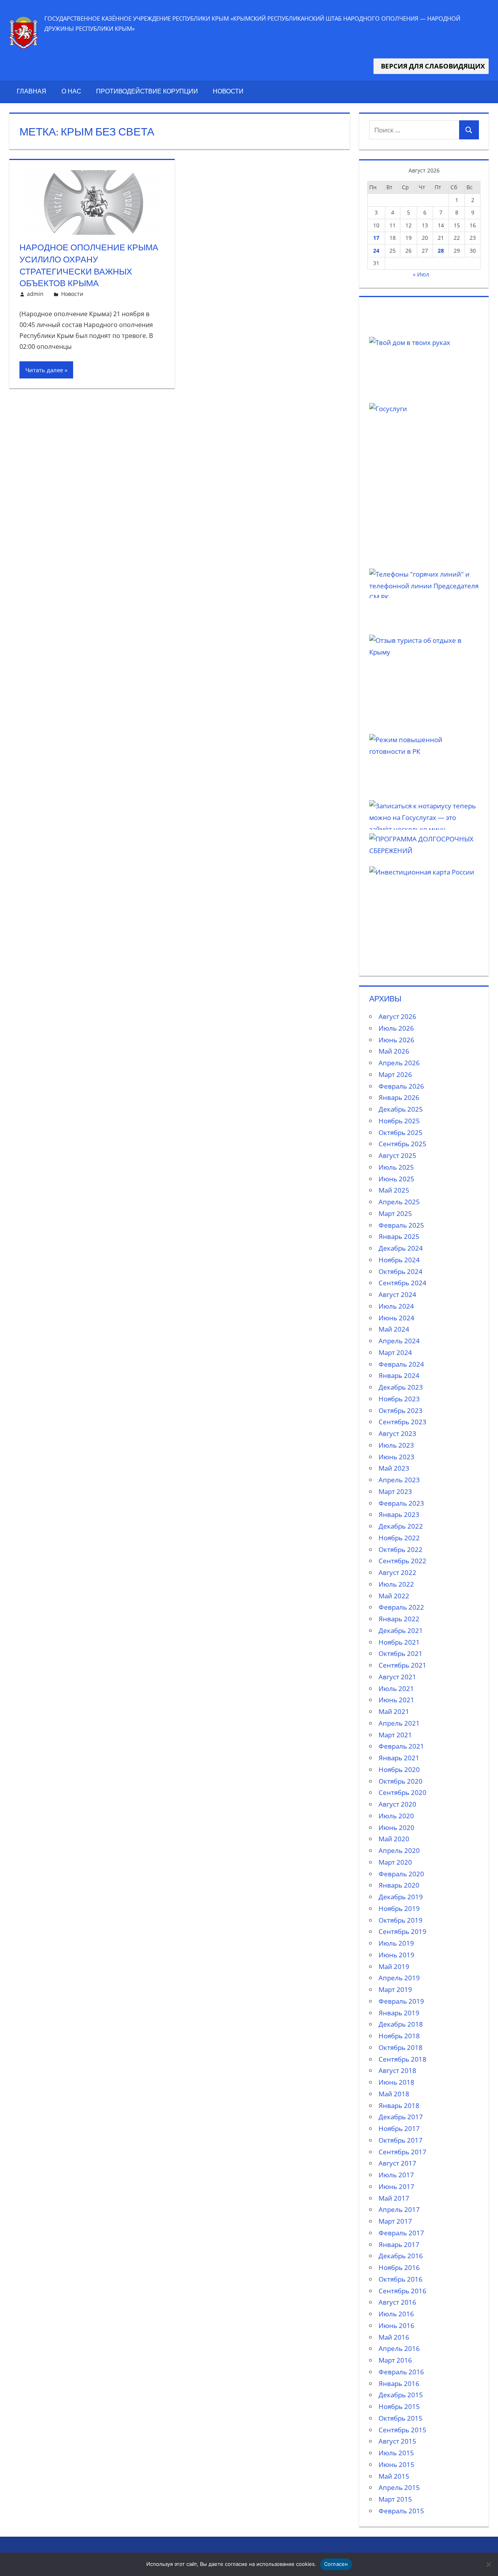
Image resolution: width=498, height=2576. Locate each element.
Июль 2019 (396, 1943)
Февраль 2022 (401, 1607)
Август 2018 (397, 2070)
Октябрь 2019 (401, 1920)
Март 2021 (395, 1735)
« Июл (421, 274)
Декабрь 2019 (401, 1897)
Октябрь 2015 (401, 2418)
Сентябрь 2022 (402, 1561)
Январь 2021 (399, 1758)
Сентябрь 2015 (402, 2430)
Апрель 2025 (399, 1202)
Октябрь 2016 (401, 2279)
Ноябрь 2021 (399, 1642)
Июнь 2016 (396, 2325)
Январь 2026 (399, 1097)
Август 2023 (397, 1433)
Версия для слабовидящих (431, 66)
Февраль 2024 (401, 1364)
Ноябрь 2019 (399, 1908)
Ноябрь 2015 (399, 2406)
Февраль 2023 (401, 1503)
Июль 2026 (396, 1028)
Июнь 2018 (396, 2082)
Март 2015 (395, 2499)
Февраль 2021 (401, 1746)
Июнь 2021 (396, 1700)
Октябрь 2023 (401, 1410)
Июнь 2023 (396, 1457)
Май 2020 (394, 1839)
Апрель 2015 (399, 2487)
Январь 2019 (399, 2013)
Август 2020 (397, 1804)
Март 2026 (395, 1074)
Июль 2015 (396, 2453)
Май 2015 (394, 2476)
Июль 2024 (396, 1306)
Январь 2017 (399, 2244)
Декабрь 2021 (401, 1630)
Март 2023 (395, 1491)
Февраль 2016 (401, 2372)
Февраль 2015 (401, 2511)
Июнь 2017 (396, 2186)
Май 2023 (394, 1468)
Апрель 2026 (399, 1063)
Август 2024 (397, 1294)
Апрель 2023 (399, 1480)
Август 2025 (397, 1155)
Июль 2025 (396, 1167)
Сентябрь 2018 (402, 2059)
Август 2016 (397, 2302)
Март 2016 (395, 2360)
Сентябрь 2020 (402, 1792)
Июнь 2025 (396, 1179)
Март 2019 (395, 1989)
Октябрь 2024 (401, 1271)
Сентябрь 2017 (402, 2152)
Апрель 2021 (399, 1723)
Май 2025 (394, 1190)
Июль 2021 (396, 1688)
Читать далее (44, 370)
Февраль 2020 (401, 1874)
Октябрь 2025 (401, 1132)
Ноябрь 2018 (399, 2036)
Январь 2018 (399, 2105)
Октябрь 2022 (401, 1549)
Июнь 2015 (396, 2464)
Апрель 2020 (399, 1850)
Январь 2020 (399, 1885)
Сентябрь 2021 (402, 1665)
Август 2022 (397, 1572)
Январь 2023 (399, 1514)
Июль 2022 (396, 1584)
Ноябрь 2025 (399, 1121)
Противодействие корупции (147, 91)
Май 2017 (394, 2198)
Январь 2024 (399, 1375)
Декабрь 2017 (401, 2117)
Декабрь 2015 (401, 2395)
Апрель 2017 (399, 2209)
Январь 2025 (399, 1236)
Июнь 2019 (396, 1955)
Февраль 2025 (401, 1225)
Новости (228, 91)
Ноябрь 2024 (399, 1260)
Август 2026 (397, 1016)
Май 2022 (394, 1596)
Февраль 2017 (401, 2233)
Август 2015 (397, 2441)
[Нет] (488, 2564)
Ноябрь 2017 (399, 2128)
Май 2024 (394, 1329)
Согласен (336, 2564)
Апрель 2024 (399, 1341)
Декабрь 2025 (401, 1109)
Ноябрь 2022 (399, 1538)
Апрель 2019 (399, 1978)
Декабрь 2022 (401, 1526)
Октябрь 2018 (401, 2047)
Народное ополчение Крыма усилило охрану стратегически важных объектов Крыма (89, 265)
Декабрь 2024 (401, 1248)
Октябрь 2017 (401, 2140)
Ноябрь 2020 (399, 1769)
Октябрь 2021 (401, 1653)
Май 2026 (394, 1051)
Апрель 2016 (399, 2348)
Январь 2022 (399, 1619)
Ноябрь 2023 (399, 1399)
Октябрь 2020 (401, 1781)
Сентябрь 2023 (402, 1422)
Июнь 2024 (396, 1318)
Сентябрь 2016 (402, 2291)
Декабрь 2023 (401, 1387)
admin (35, 294)
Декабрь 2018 (401, 2024)
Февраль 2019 (401, 2001)
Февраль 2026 (401, 1086)
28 (441, 251)
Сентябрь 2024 (402, 1283)
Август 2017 (397, 2163)
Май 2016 (394, 2337)
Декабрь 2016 (401, 2256)
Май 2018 (394, 2094)
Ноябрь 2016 (399, 2267)
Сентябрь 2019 (402, 1931)
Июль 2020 (396, 1816)
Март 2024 (395, 1352)
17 (376, 238)
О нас (71, 91)
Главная (32, 91)
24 (376, 251)
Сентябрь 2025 (402, 1144)
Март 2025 (395, 1213)
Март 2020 (395, 1862)
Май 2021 (394, 1711)
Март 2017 (395, 2221)
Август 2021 (397, 1677)
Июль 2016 (396, 2314)
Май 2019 (394, 1966)
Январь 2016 (399, 2383)
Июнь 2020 (396, 1827)
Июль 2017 (396, 2175)
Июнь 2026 (396, 1040)
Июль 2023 (396, 1445)
